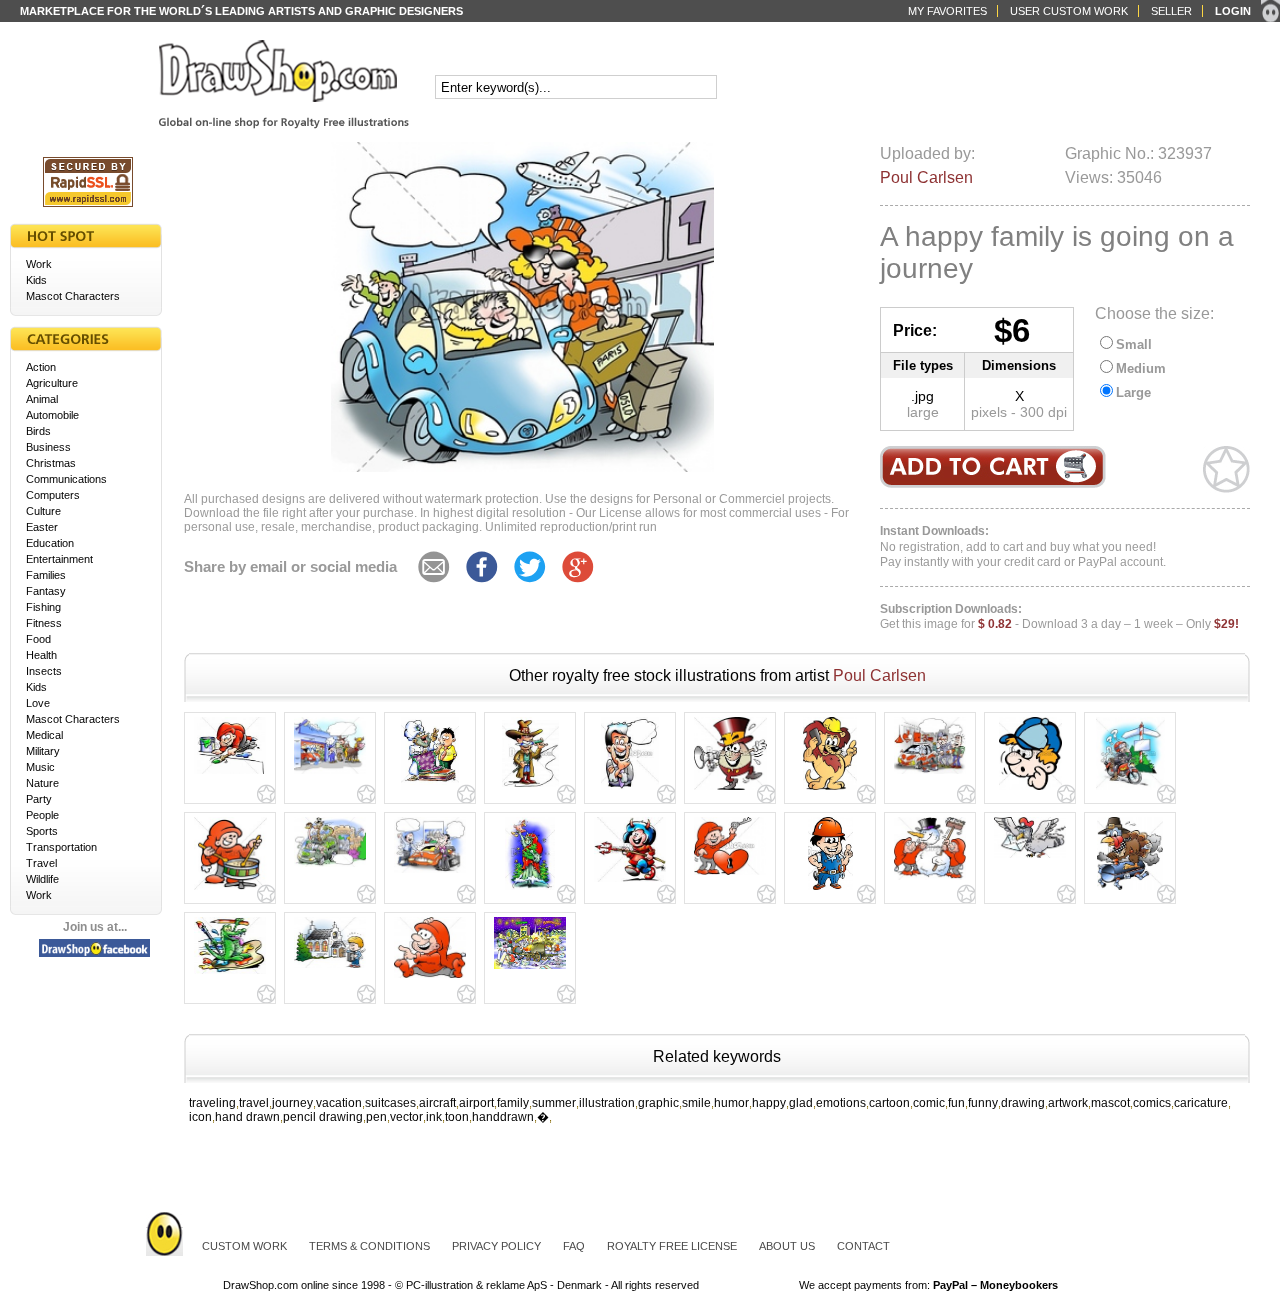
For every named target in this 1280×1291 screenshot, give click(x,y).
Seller (1171, 11)
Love (38, 703)
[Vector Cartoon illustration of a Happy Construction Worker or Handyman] (830, 890)
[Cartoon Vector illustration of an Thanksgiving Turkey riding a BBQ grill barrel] (1130, 890)
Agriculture (52, 383)
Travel (41, 863)
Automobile (52, 415)
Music (40, 767)
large (923, 412)
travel (254, 1103)
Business (48, 447)
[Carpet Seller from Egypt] (430, 790)
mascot (1110, 1103)
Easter (42, 527)
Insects (44, 671)
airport (476, 1103)
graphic (658, 1103)
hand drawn (247, 1117)
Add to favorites (1226, 469)
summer (554, 1103)
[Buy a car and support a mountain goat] (430, 873)
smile (696, 1103)
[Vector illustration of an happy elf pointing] (430, 978)
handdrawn (503, 1117)
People (42, 815)
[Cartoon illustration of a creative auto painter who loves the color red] (930, 774)
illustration (607, 1103)
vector (406, 1117)
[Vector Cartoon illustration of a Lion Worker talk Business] (830, 790)
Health (41, 655)
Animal (42, 399)
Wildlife (42, 879)
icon (200, 1117)
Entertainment (59, 559)
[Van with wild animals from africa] (330, 867)
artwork (1068, 1103)
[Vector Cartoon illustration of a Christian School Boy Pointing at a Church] (330, 968)
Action (41, 367)
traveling (212, 1103)
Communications (66, 479)
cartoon (889, 1103)
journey (292, 1103)
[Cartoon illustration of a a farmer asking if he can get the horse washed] (330, 774)
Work (39, 264)
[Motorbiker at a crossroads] (1130, 790)
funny (983, 1103)
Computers (53, 495)
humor (731, 1103)
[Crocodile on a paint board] (230, 974)
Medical (44, 735)
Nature (42, 783)
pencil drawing (323, 1117)
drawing (1023, 1103)
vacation (339, 1103)
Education (50, 543)
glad (801, 1103)
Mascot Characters (73, 296)
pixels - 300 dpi (1019, 412)
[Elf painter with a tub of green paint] (230, 774)
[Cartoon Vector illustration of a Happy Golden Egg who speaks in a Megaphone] (730, 790)
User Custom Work (1069, 11)
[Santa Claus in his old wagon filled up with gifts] (530, 969)
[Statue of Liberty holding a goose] (530, 890)
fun (956, 1103)
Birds (38, 431)
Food (38, 639)
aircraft (437, 1103)
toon (457, 1117)
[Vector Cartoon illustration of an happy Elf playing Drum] (230, 890)
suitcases (390, 1103)
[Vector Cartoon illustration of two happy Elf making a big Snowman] (930, 880)
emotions (841, 1103)
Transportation (61, 847)
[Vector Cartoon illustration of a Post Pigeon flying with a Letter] (1030, 858)
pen (376, 1117)
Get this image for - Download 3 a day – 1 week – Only (1059, 617)
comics (1152, 1103)
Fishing (43, 607)
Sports (42, 831)
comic (929, 1103)
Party (39, 799)
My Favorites (947, 11)
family (513, 1103)
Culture (43, 511)
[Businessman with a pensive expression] (630, 790)
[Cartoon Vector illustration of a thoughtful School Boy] (1030, 790)
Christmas (51, 463)
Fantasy (46, 591)
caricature (1201, 1103)
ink (434, 1117)
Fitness (44, 623)
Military (43, 751)
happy (769, 1103)
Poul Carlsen (926, 177)
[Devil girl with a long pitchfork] (630, 882)
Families (46, 575)
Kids (36, 280)
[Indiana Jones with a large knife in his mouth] (530, 790)
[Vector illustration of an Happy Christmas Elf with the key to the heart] (730, 875)
